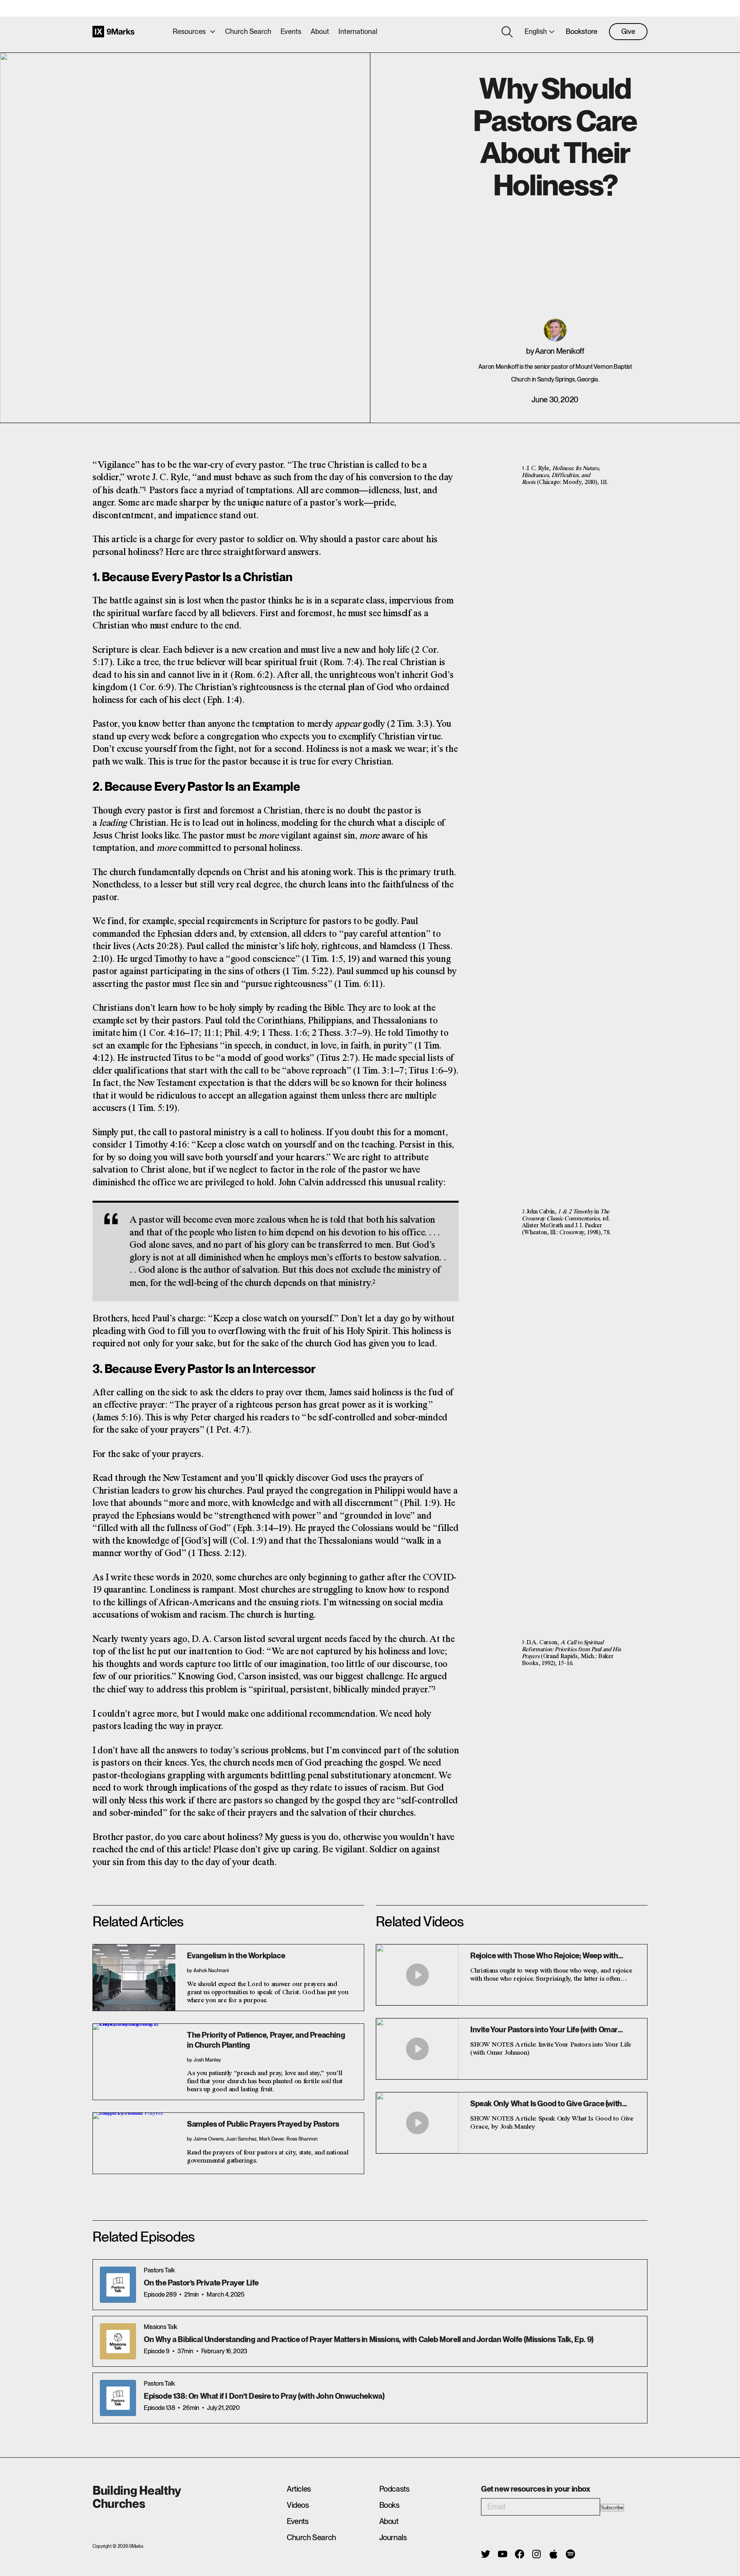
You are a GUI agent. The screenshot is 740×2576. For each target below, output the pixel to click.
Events (291, 31)
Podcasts (394, 2489)
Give (628, 31)
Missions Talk (161, 2327)
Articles (299, 2489)
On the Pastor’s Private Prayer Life (201, 2283)
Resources (189, 31)
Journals (393, 2537)
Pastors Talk (159, 2270)
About (320, 31)
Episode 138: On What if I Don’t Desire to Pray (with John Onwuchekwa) (264, 2396)
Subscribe (612, 2508)
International (358, 31)
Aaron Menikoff (559, 351)
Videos (298, 2505)
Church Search (248, 31)
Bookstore (582, 31)
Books (389, 2505)
